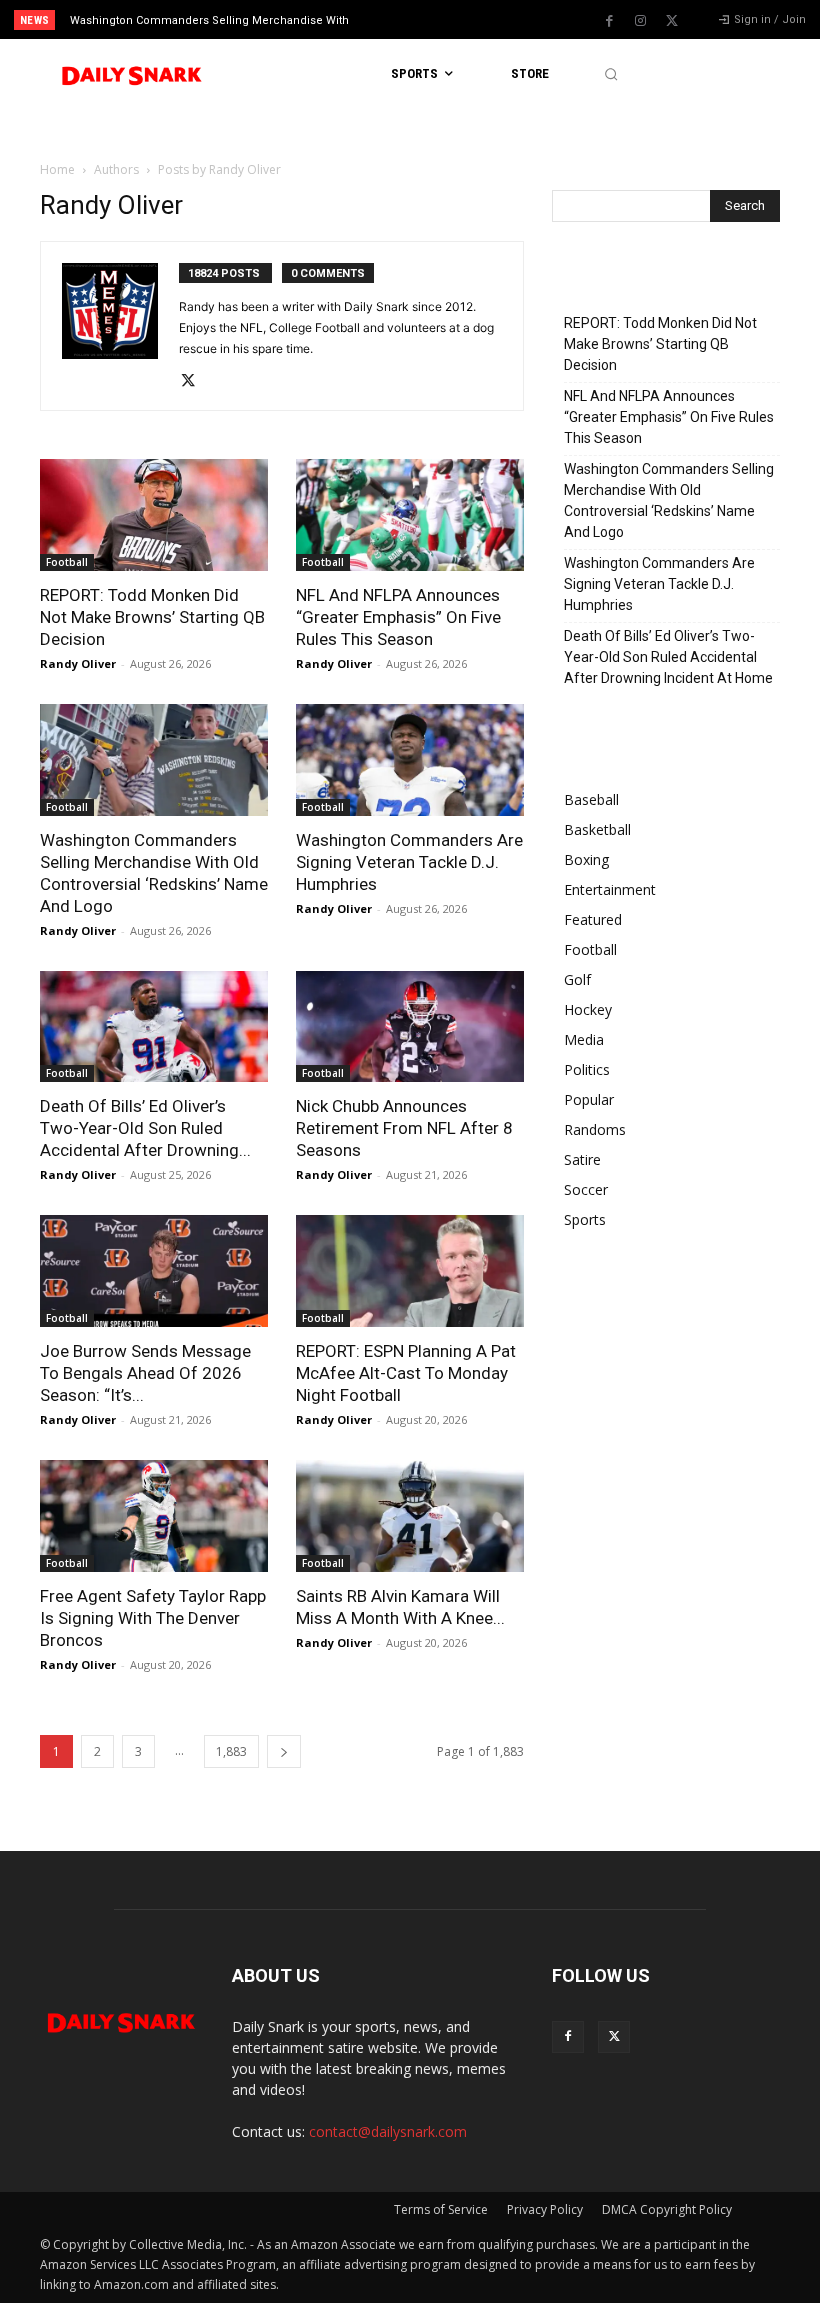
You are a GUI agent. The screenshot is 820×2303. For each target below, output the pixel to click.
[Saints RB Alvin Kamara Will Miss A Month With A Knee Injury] (410, 1516)
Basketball (597, 829)
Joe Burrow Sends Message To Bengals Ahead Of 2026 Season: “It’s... (145, 1373)
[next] (451, 19)
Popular (589, 1099)
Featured (593, 919)
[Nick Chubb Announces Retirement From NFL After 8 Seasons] (410, 1027)
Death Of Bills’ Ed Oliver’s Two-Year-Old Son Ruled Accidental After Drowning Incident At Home (668, 657)
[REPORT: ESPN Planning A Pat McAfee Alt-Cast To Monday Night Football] (410, 1271)
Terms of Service (441, 2209)
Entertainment (610, 889)
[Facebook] (610, 21)
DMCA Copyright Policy (667, 2209)
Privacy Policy (545, 2209)
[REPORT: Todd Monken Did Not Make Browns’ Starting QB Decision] (154, 515)
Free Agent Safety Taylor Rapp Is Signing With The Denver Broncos (153, 1618)
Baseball (591, 799)
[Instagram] (641, 21)
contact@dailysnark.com (388, 2131)
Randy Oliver (78, 663)
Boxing (586, 859)
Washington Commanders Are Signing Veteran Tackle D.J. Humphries (409, 862)
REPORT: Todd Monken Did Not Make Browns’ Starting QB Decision (152, 617)
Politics (587, 1069)
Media (584, 1039)
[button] (610, 74)
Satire (582, 1159)
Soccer (586, 1189)
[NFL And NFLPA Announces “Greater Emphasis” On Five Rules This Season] (410, 515)
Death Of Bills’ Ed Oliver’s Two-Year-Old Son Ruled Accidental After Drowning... (145, 1128)
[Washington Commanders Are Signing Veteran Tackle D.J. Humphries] (410, 760)
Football (67, 562)
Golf (577, 979)
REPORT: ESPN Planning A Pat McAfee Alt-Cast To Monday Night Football (406, 1373)
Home (57, 169)
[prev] (419, 19)
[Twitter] (672, 21)
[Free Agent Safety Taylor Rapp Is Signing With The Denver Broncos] (154, 1516)
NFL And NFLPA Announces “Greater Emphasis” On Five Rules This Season (398, 617)
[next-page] (284, 1751)
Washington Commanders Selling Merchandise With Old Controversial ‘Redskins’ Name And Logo (669, 500)
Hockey (588, 1009)
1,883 (231, 1751)
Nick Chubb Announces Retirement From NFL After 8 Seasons (404, 1128)
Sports (585, 1219)
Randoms (595, 1129)
